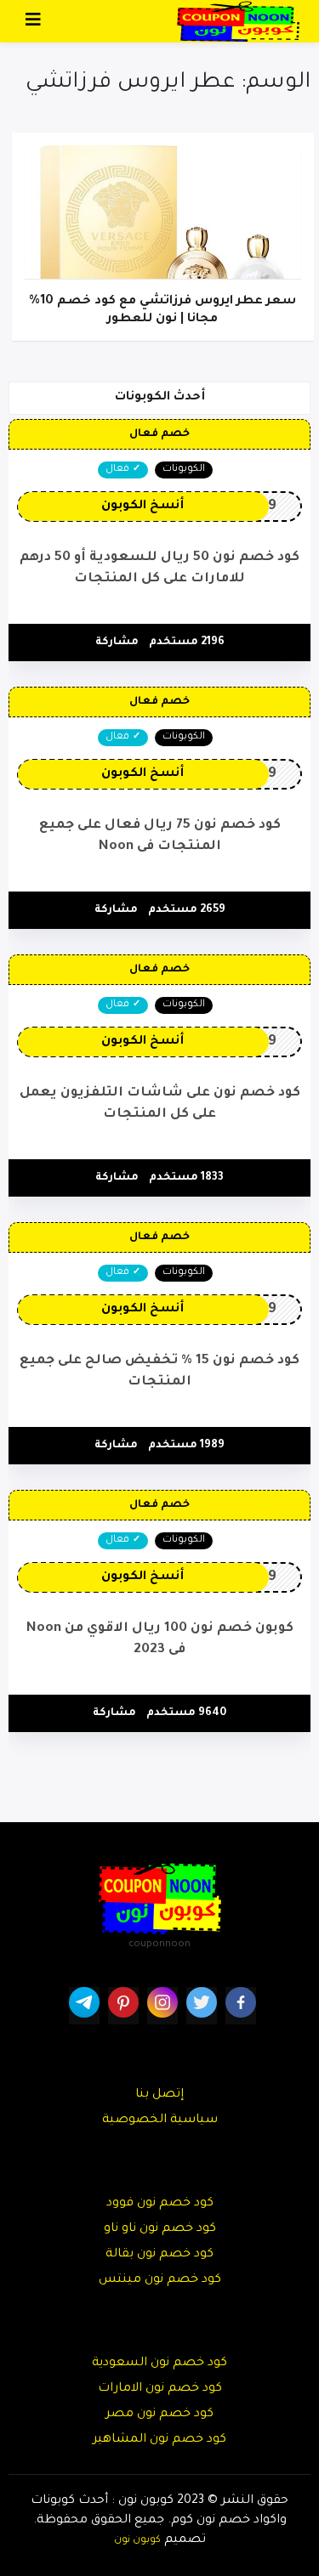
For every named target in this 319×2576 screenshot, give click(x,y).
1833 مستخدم (186, 1178)
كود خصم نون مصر (159, 2415)
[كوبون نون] (238, 22)
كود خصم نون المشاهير (159, 2440)
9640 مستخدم (186, 1713)
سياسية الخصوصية (160, 2120)
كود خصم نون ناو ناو (160, 2229)
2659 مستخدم (187, 910)
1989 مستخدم (186, 1446)
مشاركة (117, 643)
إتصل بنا (159, 2095)
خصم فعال (159, 434)
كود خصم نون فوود (160, 2204)
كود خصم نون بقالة (159, 2255)
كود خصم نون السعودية (159, 2364)
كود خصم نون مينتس (160, 2280)
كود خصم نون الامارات (160, 2389)
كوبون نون (137, 2540)
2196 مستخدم (187, 643)
